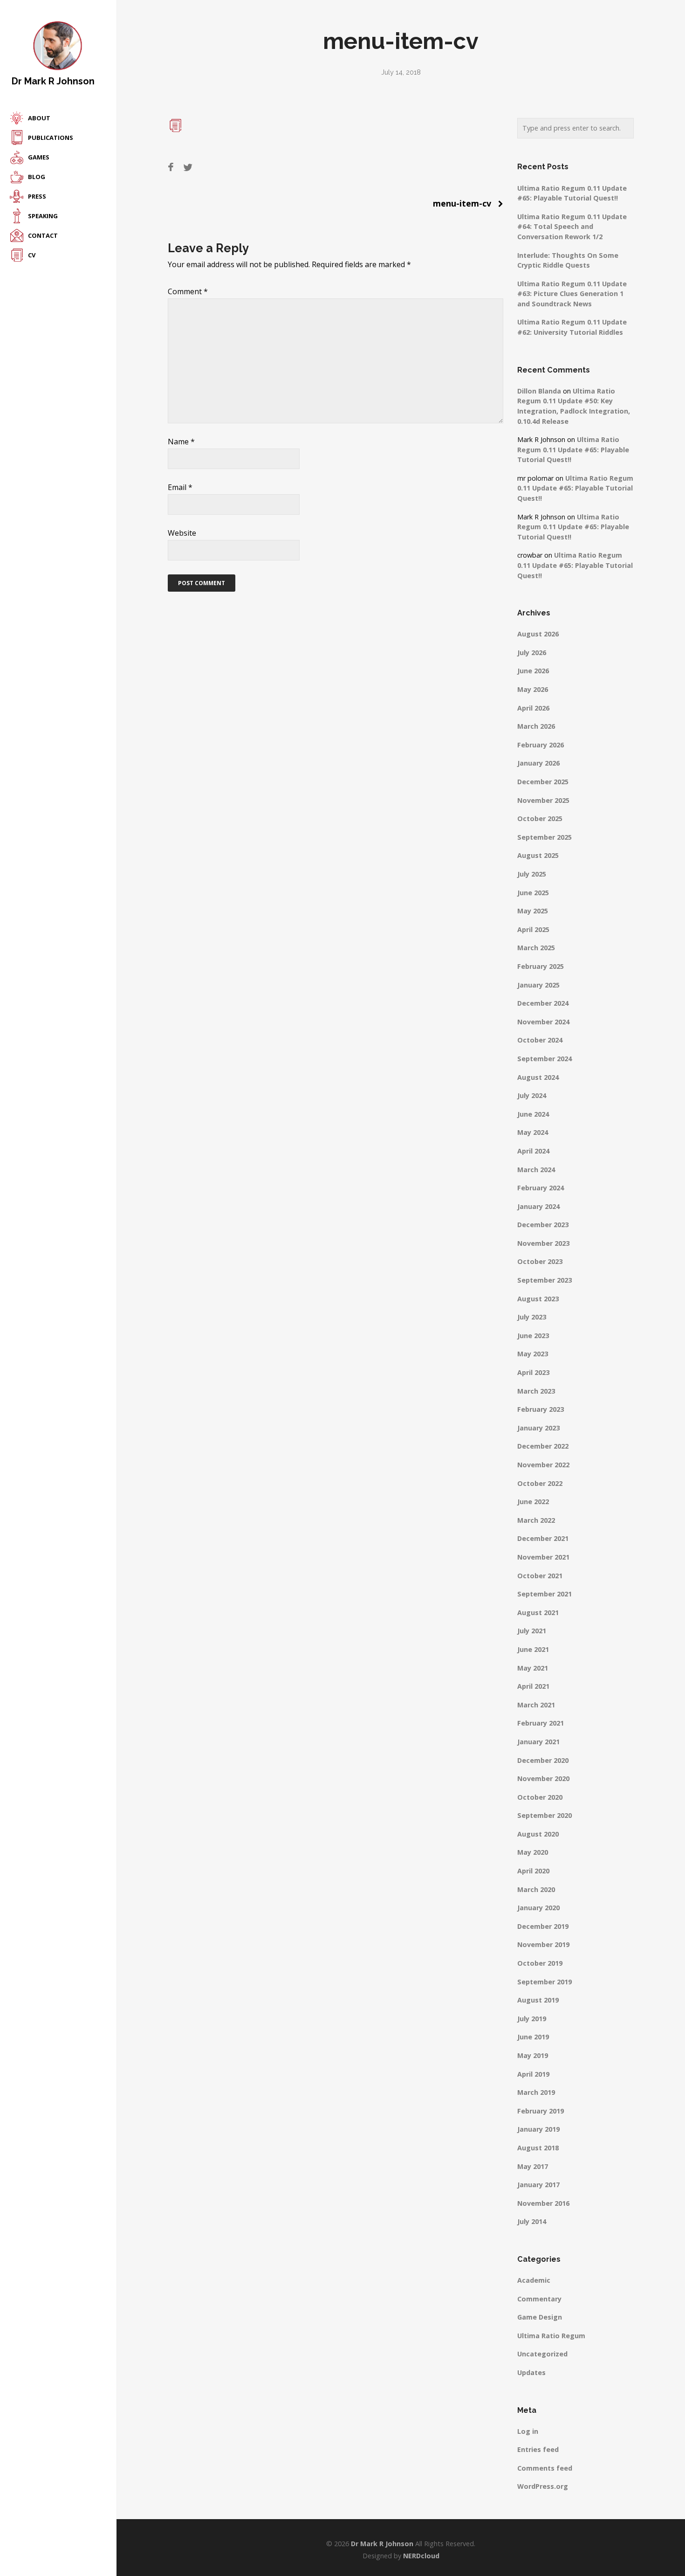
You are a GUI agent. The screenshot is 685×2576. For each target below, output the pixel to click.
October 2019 (540, 1963)
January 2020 (538, 1908)
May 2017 (533, 2166)
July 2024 (532, 1095)
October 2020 (540, 1797)
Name (181, 442)
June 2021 (533, 1649)
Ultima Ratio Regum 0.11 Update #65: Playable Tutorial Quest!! (573, 449)
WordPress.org (543, 2486)
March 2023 (536, 1391)
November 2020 (543, 1778)
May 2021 (533, 1668)
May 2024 (533, 1132)
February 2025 (541, 966)
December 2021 (543, 1538)
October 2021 (540, 1576)
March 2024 (536, 1170)
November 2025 (543, 800)
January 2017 (538, 2185)
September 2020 (545, 1815)
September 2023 (545, 1280)
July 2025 (532, 874)
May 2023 (533, 1354)
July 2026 (532, 653)
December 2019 (543, 1926)
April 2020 (533, 1871)
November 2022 (543, 1465)
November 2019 (543, 1944)
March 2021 (536, 1705)
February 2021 (541, 1723)
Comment (188, 291)
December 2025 (543, 782)
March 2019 (536, 2092)
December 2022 (543, 1446)
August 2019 (538, 2000)
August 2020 (538, 1834)
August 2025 (538, 855)
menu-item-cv (462, 203)
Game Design (540, 2317)
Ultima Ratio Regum (551, 2336)
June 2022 (533, 1502)
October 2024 (540, 1040)
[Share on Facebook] (171, 167)
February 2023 (541, 1409)
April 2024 (533, 1151)
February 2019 (541, 2111)
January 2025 (538, 985)
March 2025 (536, 948)
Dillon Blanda (539, 391)
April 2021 (533, 1686)
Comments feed (545, 2468)
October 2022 (540, 1483)
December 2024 (543, 1003)
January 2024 (538, 1206)
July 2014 (532, 2221)
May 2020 (533, 1852)
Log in (528, 2431)
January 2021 (538, 1742)
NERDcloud (421, 2556)
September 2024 (545, 1059)
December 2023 (543, 1225)
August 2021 (538, 1613)
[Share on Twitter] (188, 167)
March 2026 (536, 726)
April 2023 (533, 1372)
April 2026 (533, 708)
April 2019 (533, 2074)
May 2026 (533, 689)
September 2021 (545, 1594)
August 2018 (538, 2148)
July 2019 (532, 2019)
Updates (531, 2372)
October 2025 (540, 818)
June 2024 (533, 1114)
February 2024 (541, 1188)
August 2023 (538, 1299)
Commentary (539, 2299)
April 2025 (533, 929)
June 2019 (533, 2037)
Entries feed (538, 2449)
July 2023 (532, 1317)
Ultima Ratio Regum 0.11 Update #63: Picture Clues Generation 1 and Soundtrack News (572, 294)
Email (180, 487)
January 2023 (538, 1428)
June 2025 (533, 893)
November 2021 (543, 1557)
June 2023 (533, 1336)
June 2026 (533, 671)
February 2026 (541, 745)
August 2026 (538, 634)
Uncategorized (542, 2354)
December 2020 (543, 1760)
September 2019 (545, 1982)
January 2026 (538, 763)
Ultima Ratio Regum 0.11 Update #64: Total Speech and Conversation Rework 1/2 (572, 227)
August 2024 (538, 1077)
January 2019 (538, 2129)
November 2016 (543, 2203)
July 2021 (532, 1631)
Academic (534, 2280)
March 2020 (536, 1889)
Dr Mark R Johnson (53, 81)
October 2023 (540, 1261)
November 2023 (543, 1243)
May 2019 (533, 2055)
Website (182, 533)
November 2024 (543, 1022)
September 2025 (545, 837)
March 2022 (536, 1520)
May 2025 (533, 911)
